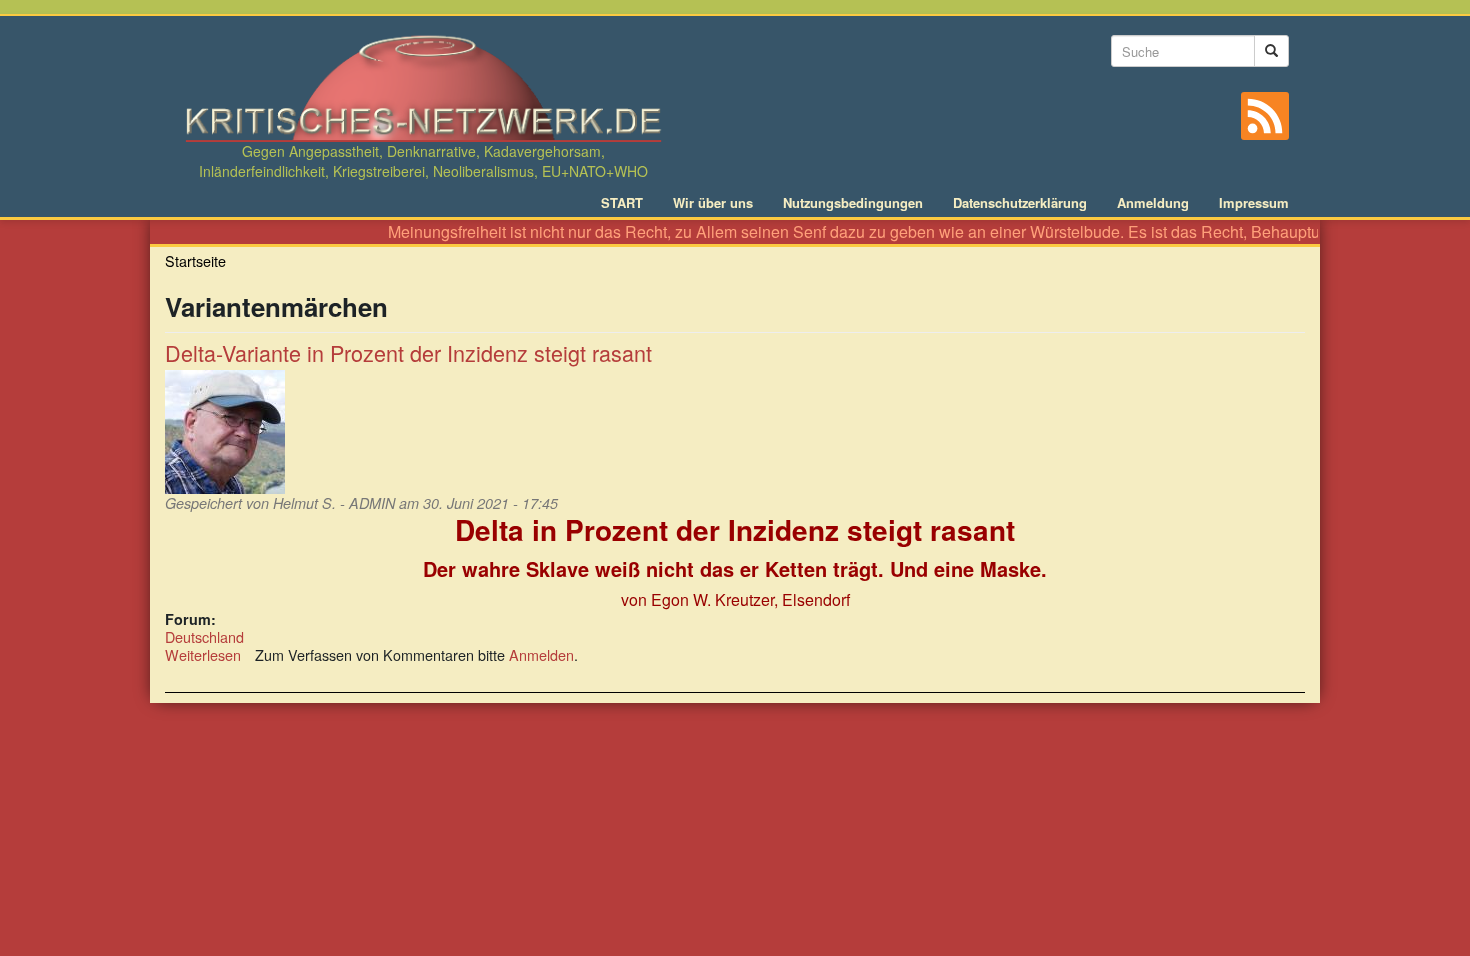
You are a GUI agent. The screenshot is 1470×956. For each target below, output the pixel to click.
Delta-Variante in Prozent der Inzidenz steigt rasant (408, 352)
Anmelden (541, 654)
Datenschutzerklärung (1020, 203)
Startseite (195, 260)
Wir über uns (713, 203)
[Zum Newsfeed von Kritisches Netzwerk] (1265, 116)
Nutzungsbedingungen (853, 203)
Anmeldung (1153, 203)
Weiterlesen (203, 654)
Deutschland (204, 636)
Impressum (1254, 203)
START (622, 203)
